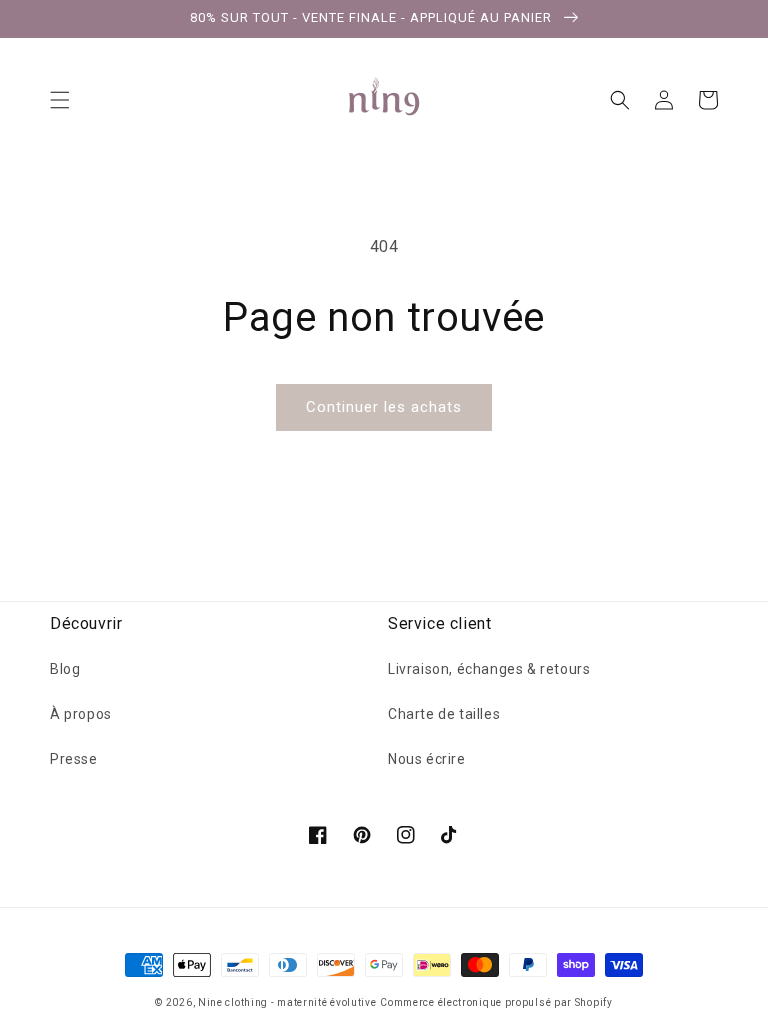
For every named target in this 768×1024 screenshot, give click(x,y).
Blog (65, 669)
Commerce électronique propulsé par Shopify (496, 1002)
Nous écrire (427, 759)
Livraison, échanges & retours (489, 669)
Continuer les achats (384, 407)
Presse (74, 759)
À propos (81, 714)
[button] (60, 100)
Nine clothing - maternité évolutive (287, 1002)
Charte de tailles (444, 714)
